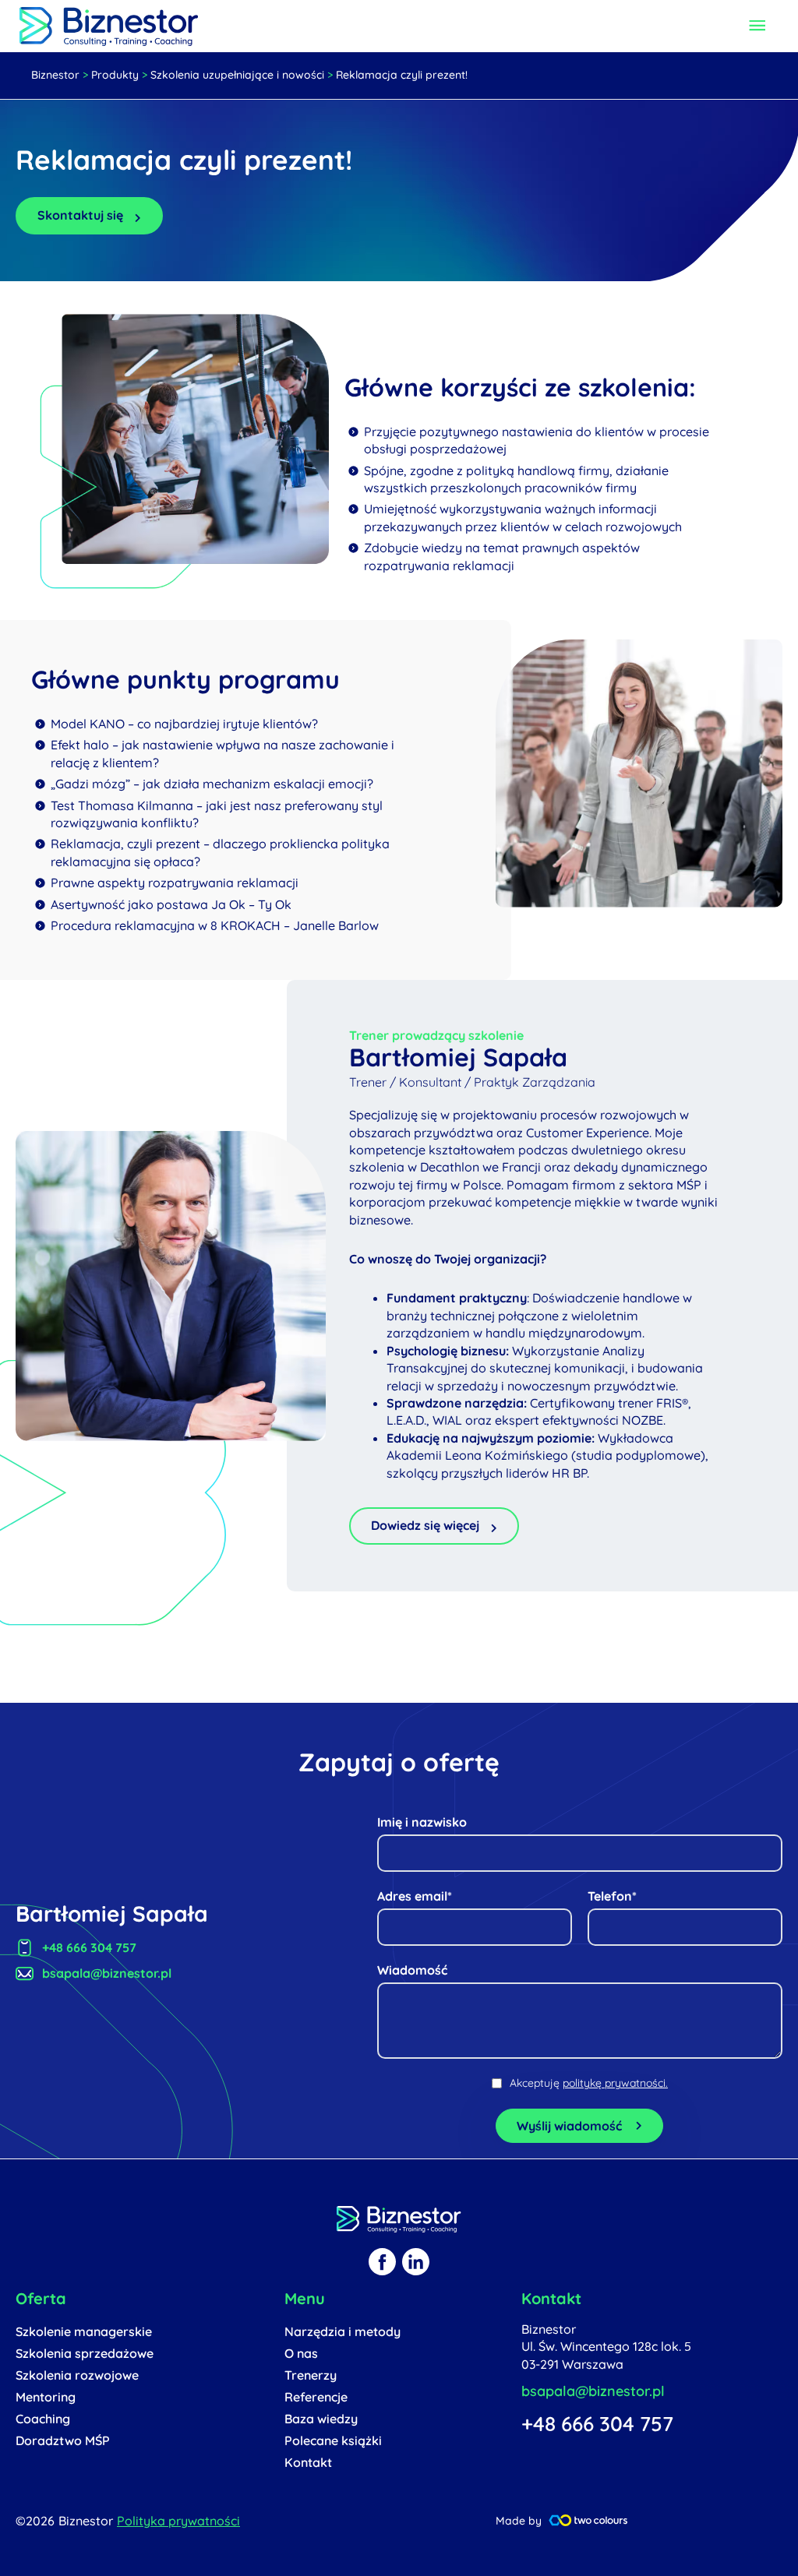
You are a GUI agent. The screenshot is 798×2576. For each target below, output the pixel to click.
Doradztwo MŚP (63, 2440)
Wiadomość (412, 1970)
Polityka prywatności (178, 2521)
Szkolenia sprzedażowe (85, 2353)
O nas (301, 2353)
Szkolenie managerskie (84, 2331)
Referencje (316, 2397)
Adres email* (415, 1896)
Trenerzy (311, 2375)
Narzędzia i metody (343, 2331)
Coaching (43, 2419)
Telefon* (612, 1896)
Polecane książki (333, 2440)
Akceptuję (589, 2083)
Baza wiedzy (321, 2419)
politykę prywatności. (615, 2083)
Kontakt (308, 2462)
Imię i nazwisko (422, 1822)
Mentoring (46, 2397)
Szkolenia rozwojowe (77, 2375)
